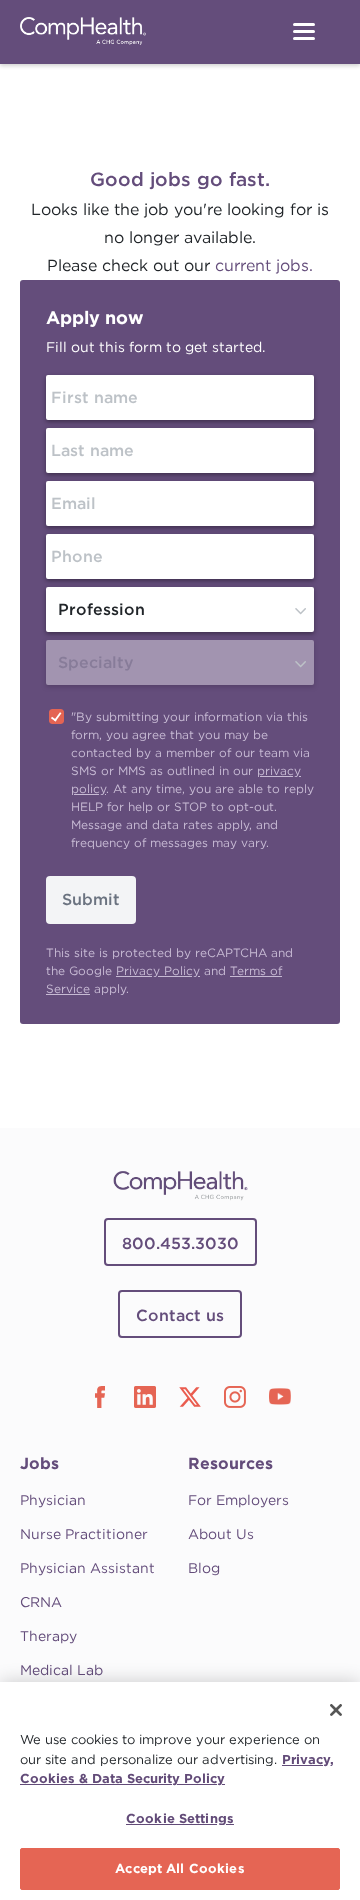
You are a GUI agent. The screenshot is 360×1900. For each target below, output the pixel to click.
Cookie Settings (180, 1818)
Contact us (180, 1315)
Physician (53, 1500)
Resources (230, 1463)
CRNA (41, 1602)
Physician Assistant (87, 1568)
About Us (221, 1534)
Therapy (48, 1636)
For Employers (238, 1500)
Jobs (39, 1463)
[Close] (336, 1710)
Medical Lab (61, 1670)
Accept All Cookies (179, 1868)
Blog (204, 1568)
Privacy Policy (158, 970)
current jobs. (264, 265)
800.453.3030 (180, 1243)
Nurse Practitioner (84, 1534)
